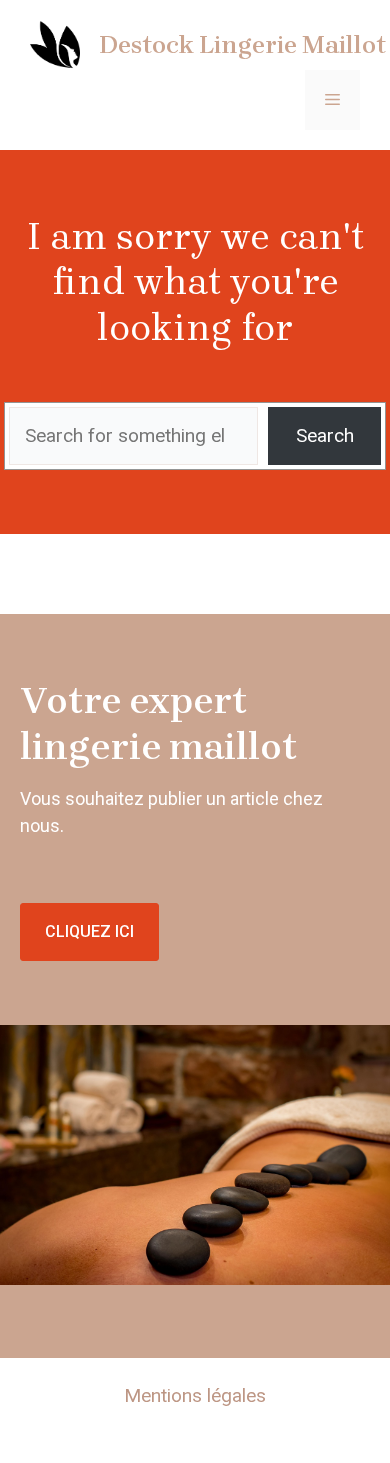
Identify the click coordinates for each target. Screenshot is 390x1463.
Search (325, 435)
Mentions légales (195, 1395)
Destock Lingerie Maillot (242, 44)
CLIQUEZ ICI (89, 931)
